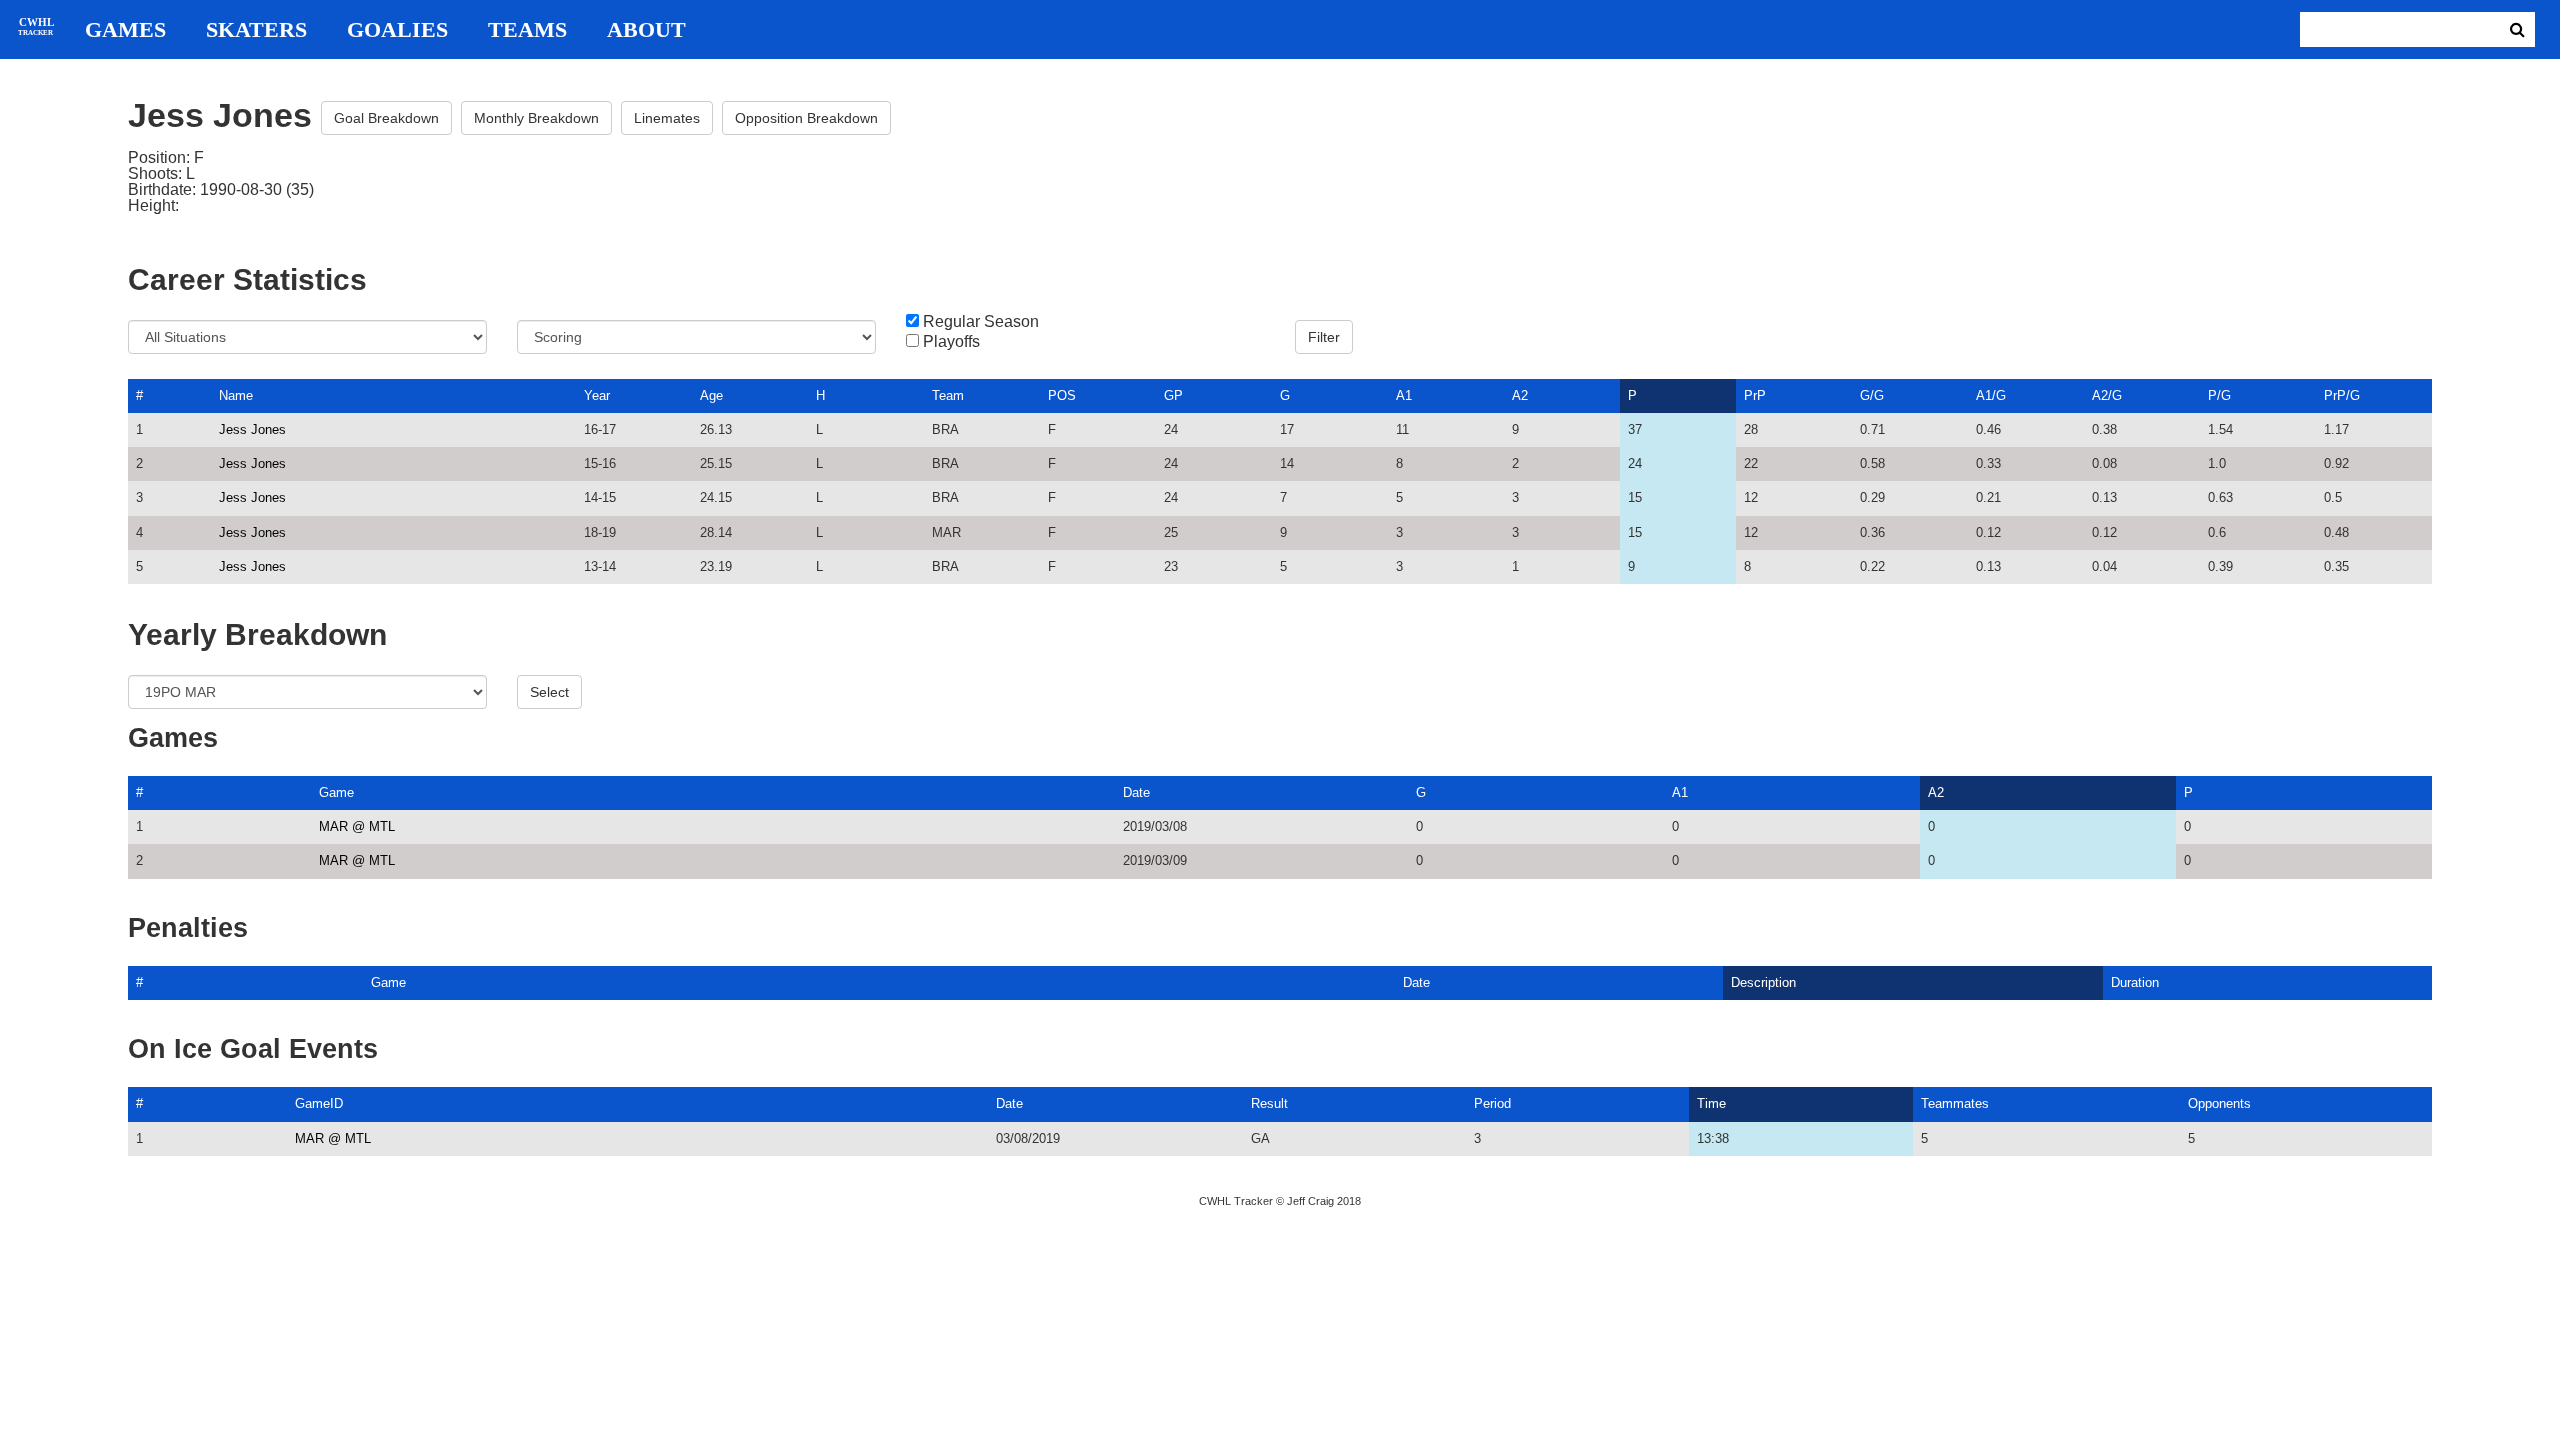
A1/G (1991, 395)
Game (336, 792)
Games (125, 30)
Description (1763, 982)
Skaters (256, 30)
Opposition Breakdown (806, 118)
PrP (1755, 395)
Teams (527, 30)
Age (711, 395)
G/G (1872, 395)
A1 (1404, 395)
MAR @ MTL (357, 826)
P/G (2219, 395)
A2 (1520, 395)
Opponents (2219, 1103)
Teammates (1955, 1103)
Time (1711, 1103)
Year (597, 395)
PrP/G (2342, 395)
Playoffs (951, 342)
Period (1492, 1103)
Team (948, 395)
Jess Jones (252, 429)
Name (236, 395)
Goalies (397, 30)
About (646, 30)
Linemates (667, 118)
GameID (319, 1103)
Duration (2135, 982)
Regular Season (981, 322)
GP (1173, 395)
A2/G (2107, 395)
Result (1269, 1103)
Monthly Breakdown (536, 118)
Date (1136, 792)
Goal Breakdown (386, 118)
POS (1062, 395)
